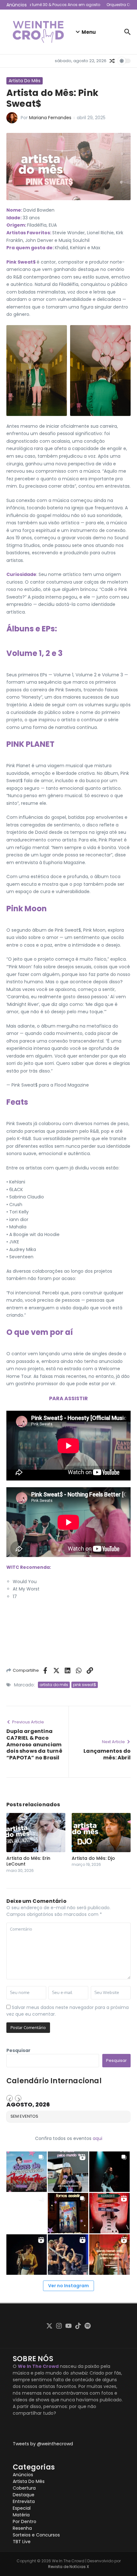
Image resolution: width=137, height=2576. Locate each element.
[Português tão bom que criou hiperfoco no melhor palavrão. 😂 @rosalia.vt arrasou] (27, 2255)
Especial (22, 2508)
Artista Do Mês (25, 81)
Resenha (22, 2528)
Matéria (21, 2515)
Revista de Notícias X (68, 2567)
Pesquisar (18, 2050)
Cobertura (24, 2488)
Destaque (24, 2495)
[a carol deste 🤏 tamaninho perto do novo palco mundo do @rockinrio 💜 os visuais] (68, 2172)
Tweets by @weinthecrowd (43, 2444)
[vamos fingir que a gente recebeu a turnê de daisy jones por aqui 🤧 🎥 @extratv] (109, 2255)
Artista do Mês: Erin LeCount (28, 1861)
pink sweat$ (85, 1685)
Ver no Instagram (68, 2286)
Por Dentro (25, 2521)
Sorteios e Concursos (36, 2535)
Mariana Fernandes (50, 118)
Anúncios (23, 2475)
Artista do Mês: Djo (93, 1858)
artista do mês (54, 1685)
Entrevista (24, 2501)
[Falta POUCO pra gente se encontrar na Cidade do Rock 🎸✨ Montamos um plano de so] (27, 2172)
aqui (97, 2138)
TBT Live (22, 2542)
